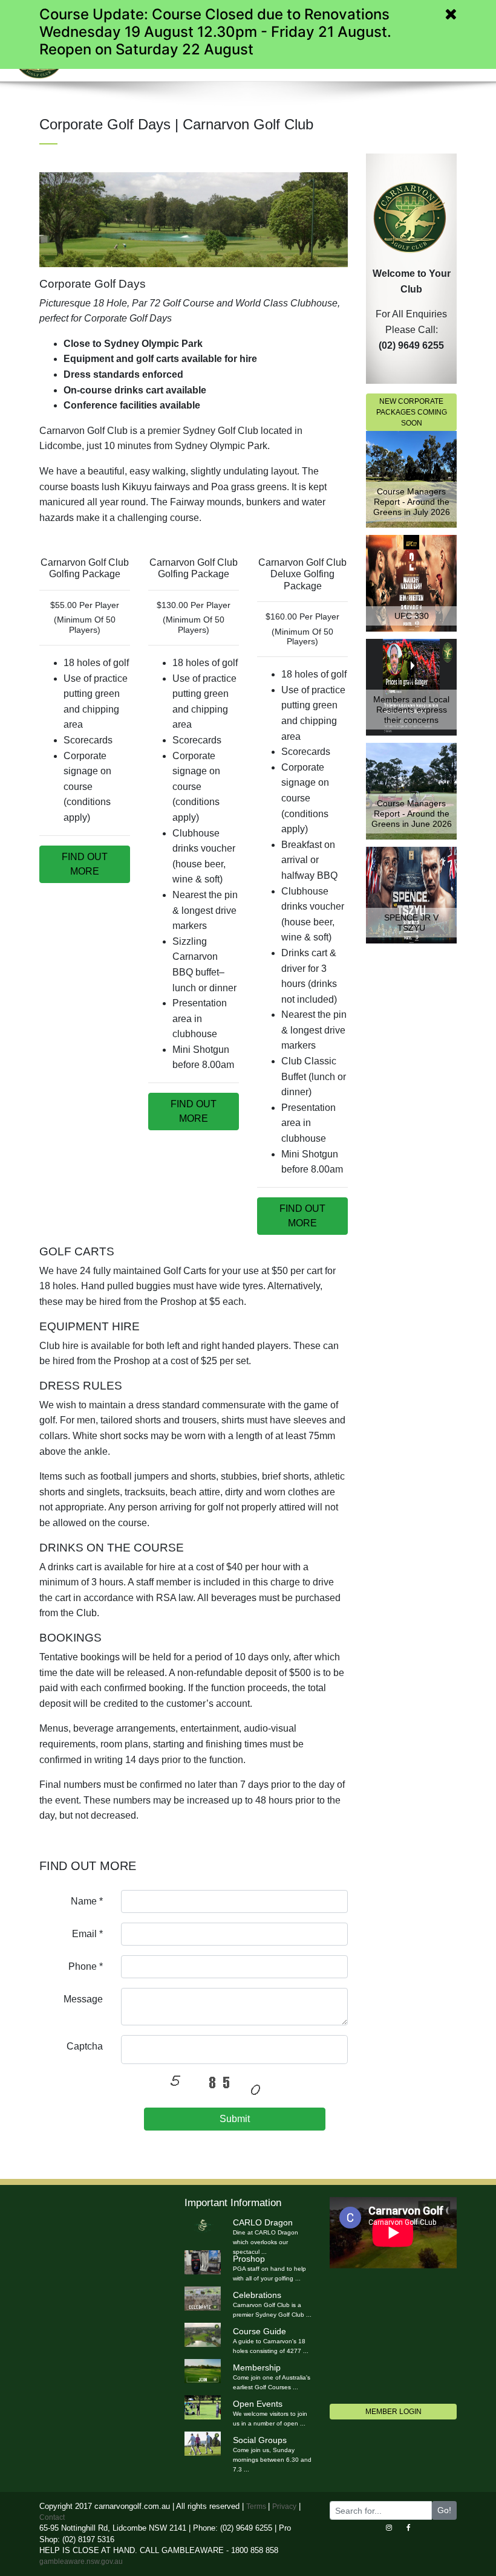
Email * (87, 1934)
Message (83, 1999)
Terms (257, 2506)
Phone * (86, 1966)
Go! (444, 2510)
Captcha (85, 2046)
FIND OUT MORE (85, 864)
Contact (52, 2517)
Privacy (284, 2506)
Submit (235, 2119)
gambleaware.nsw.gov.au (81, 2561)
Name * (87, 1901)
